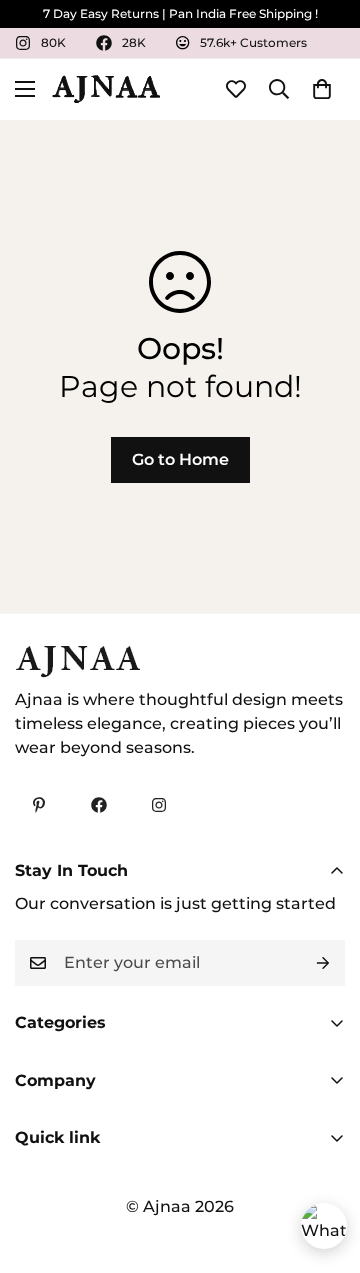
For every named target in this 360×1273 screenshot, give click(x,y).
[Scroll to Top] (324, 1167)
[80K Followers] (159, 805)
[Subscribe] (323, 963)
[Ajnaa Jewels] (106, 89)
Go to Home (180, 459)
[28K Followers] (99, 805)
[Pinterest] (39, 805)
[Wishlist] (236, 89)
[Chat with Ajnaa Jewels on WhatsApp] (324, 1226)
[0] (322, 89)
